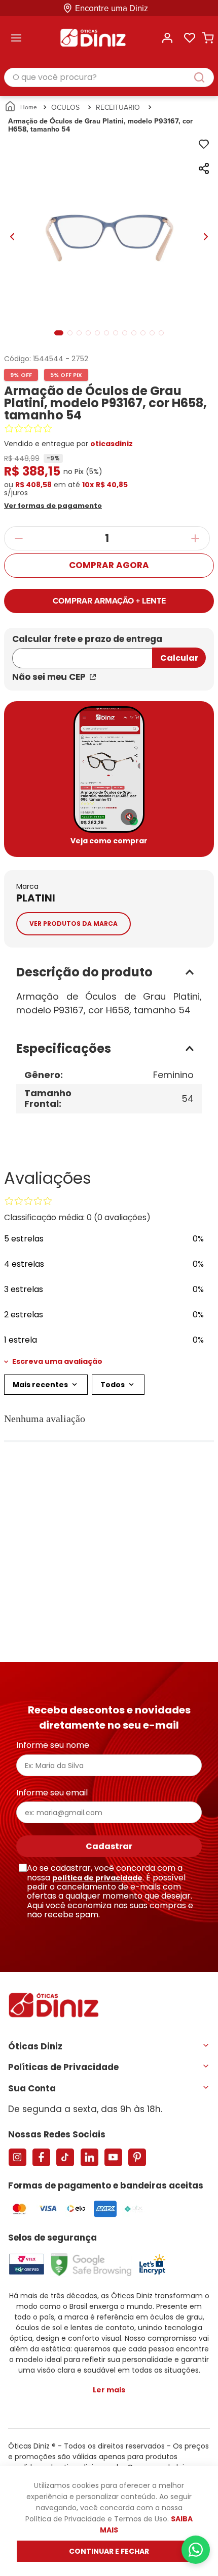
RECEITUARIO (118, 107)
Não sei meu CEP (49, 677)
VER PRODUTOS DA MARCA (74, 924)
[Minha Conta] (167, 38)
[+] (195, 538)
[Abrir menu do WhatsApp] (196, 2550)
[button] (67, 505)
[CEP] (82, 652)
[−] (19, 538)
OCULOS (65, 107)
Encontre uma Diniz (112, 8)
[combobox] (109, 78)
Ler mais (109, 2390)
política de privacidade (97, 1878)
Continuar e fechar (109, 2551)
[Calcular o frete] (179, 658)
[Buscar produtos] (204, 77)
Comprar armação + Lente (109, 601)
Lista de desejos (190, 38)
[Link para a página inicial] (22, 107)
